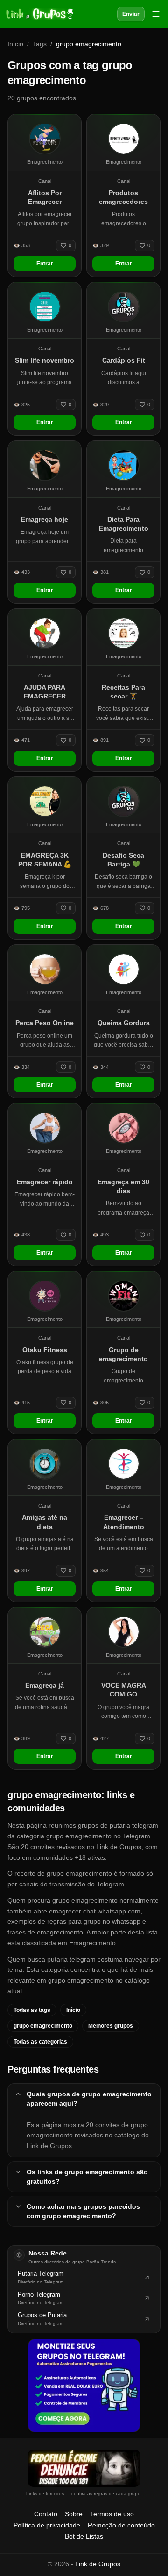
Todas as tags (32, 2010)
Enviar (131, 14)
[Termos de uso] (84, 2468)
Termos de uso (112, 2514)
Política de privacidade (47, 2525)
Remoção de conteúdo (121, 2525)
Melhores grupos (111, 2026)
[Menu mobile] (156, 14)
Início (15, 44)
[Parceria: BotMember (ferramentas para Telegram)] (84, 2386)
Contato (46, 2514)
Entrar (45, 264)
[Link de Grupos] (39, 14)
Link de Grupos (98, 2564)
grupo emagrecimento (43, 2026)
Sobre (74, 2514)
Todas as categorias (40, 2042)
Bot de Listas (84, 2536)
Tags (40, 44)
